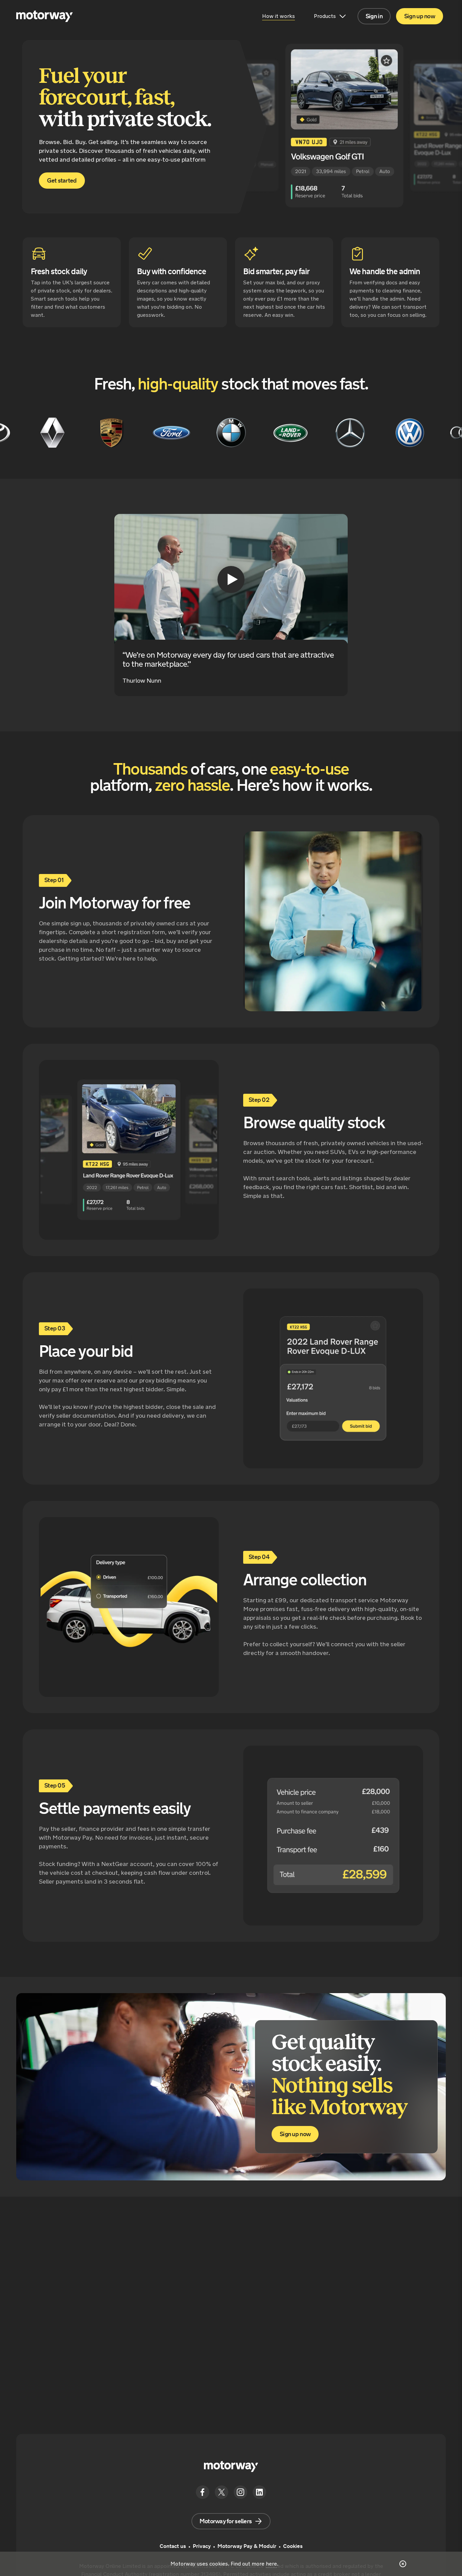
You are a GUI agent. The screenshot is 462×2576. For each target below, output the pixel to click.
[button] (374, 16)
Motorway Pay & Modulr (247, 2546)
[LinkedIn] (259, 2492)
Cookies (293, 2546)
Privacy (202, 2546)
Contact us (173, 2546)
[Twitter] (222, 2492)
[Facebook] (203, 2492)
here (271, 2564)
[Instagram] (240, 2492)
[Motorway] (46, 16)
